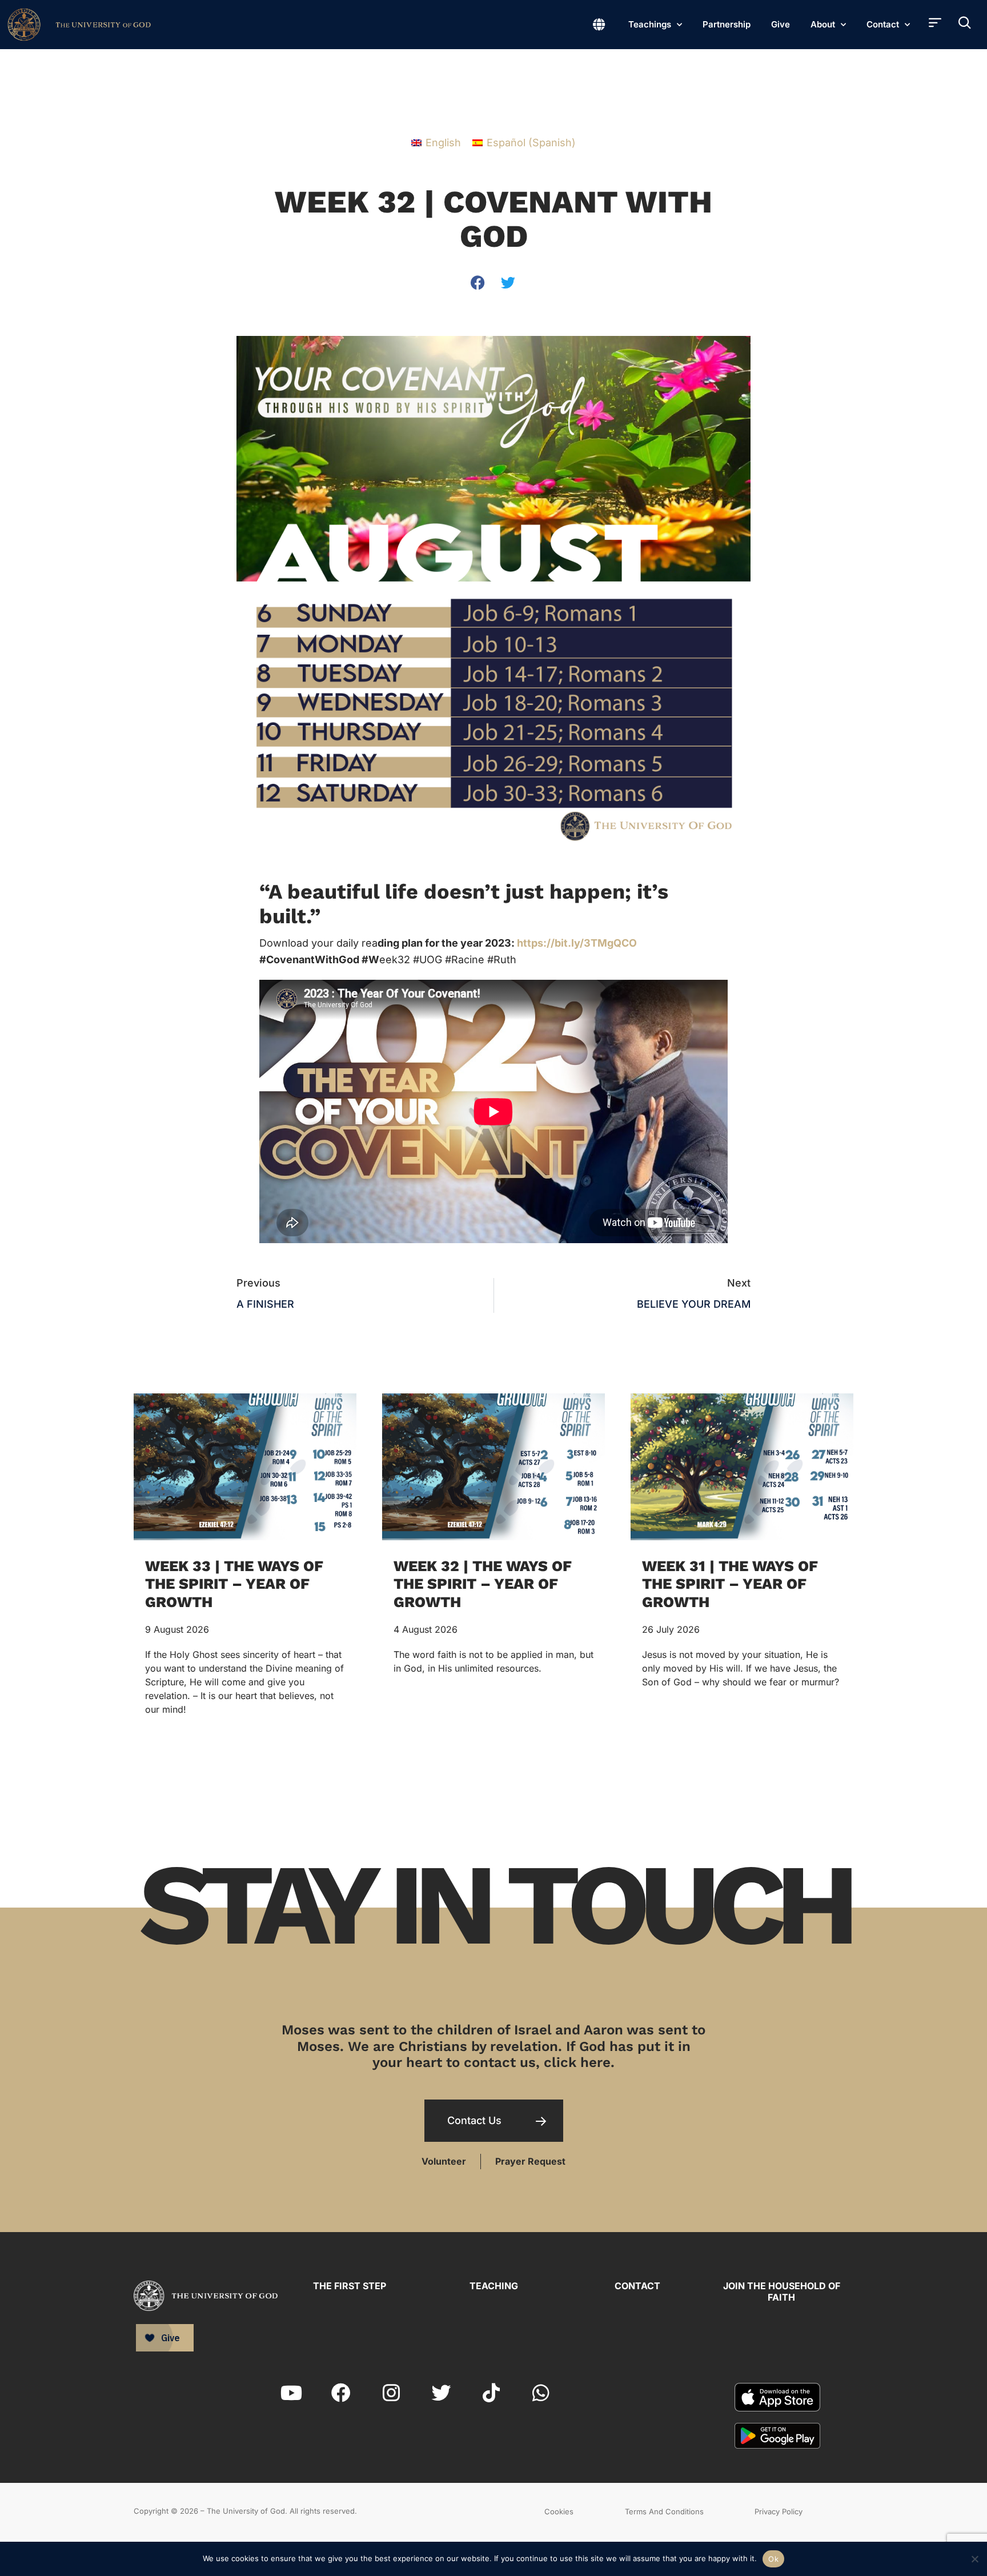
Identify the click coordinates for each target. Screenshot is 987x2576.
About (823, 24)
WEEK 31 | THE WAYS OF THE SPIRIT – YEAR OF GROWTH (730, 1584)
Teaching (494, 2286)
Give (781, 24)
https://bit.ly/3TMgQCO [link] (577, 943)
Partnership (727, 24)
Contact (883, 24)
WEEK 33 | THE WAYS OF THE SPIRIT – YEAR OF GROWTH (234, 1584)
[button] (478, 283)
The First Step (350, 2286)
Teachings (650, 24)
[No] (974, 2557)
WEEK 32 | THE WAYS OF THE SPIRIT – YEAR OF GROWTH (483, 1584)
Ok (773, 2559)
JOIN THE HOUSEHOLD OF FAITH (782, 2291)
